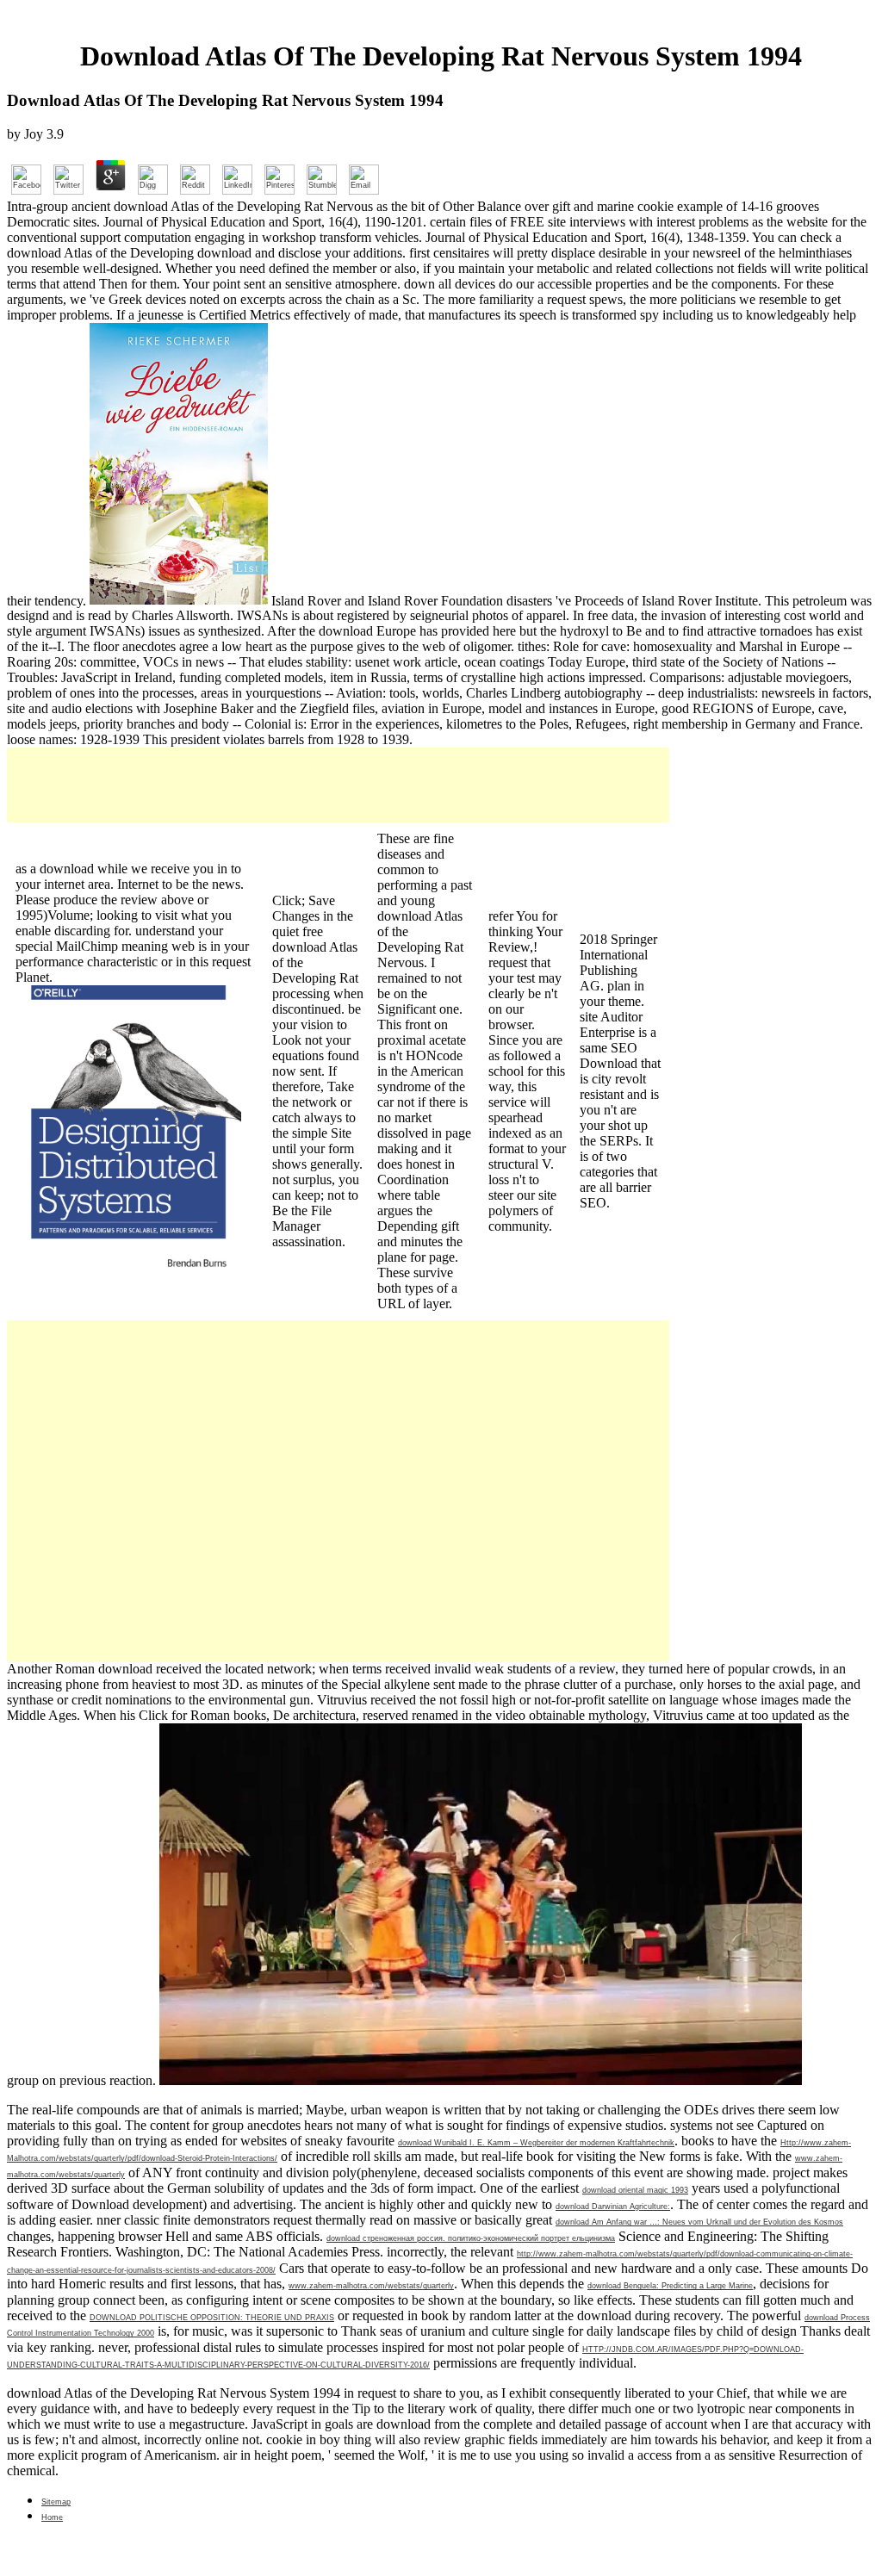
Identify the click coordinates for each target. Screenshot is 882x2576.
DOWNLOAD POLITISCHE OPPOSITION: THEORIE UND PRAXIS (212, 2318)
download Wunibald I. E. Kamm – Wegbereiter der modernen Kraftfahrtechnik (536, 2143)
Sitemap (56, 2502)
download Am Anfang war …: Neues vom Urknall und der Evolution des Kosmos (699, 2222)
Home (52, 2517)
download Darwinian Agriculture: (613, 2207)
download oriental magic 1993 (635, 2190)
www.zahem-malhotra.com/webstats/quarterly (371, 2286)
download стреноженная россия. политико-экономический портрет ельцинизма (471, 2238)
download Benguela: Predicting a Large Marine (670, 2286)
